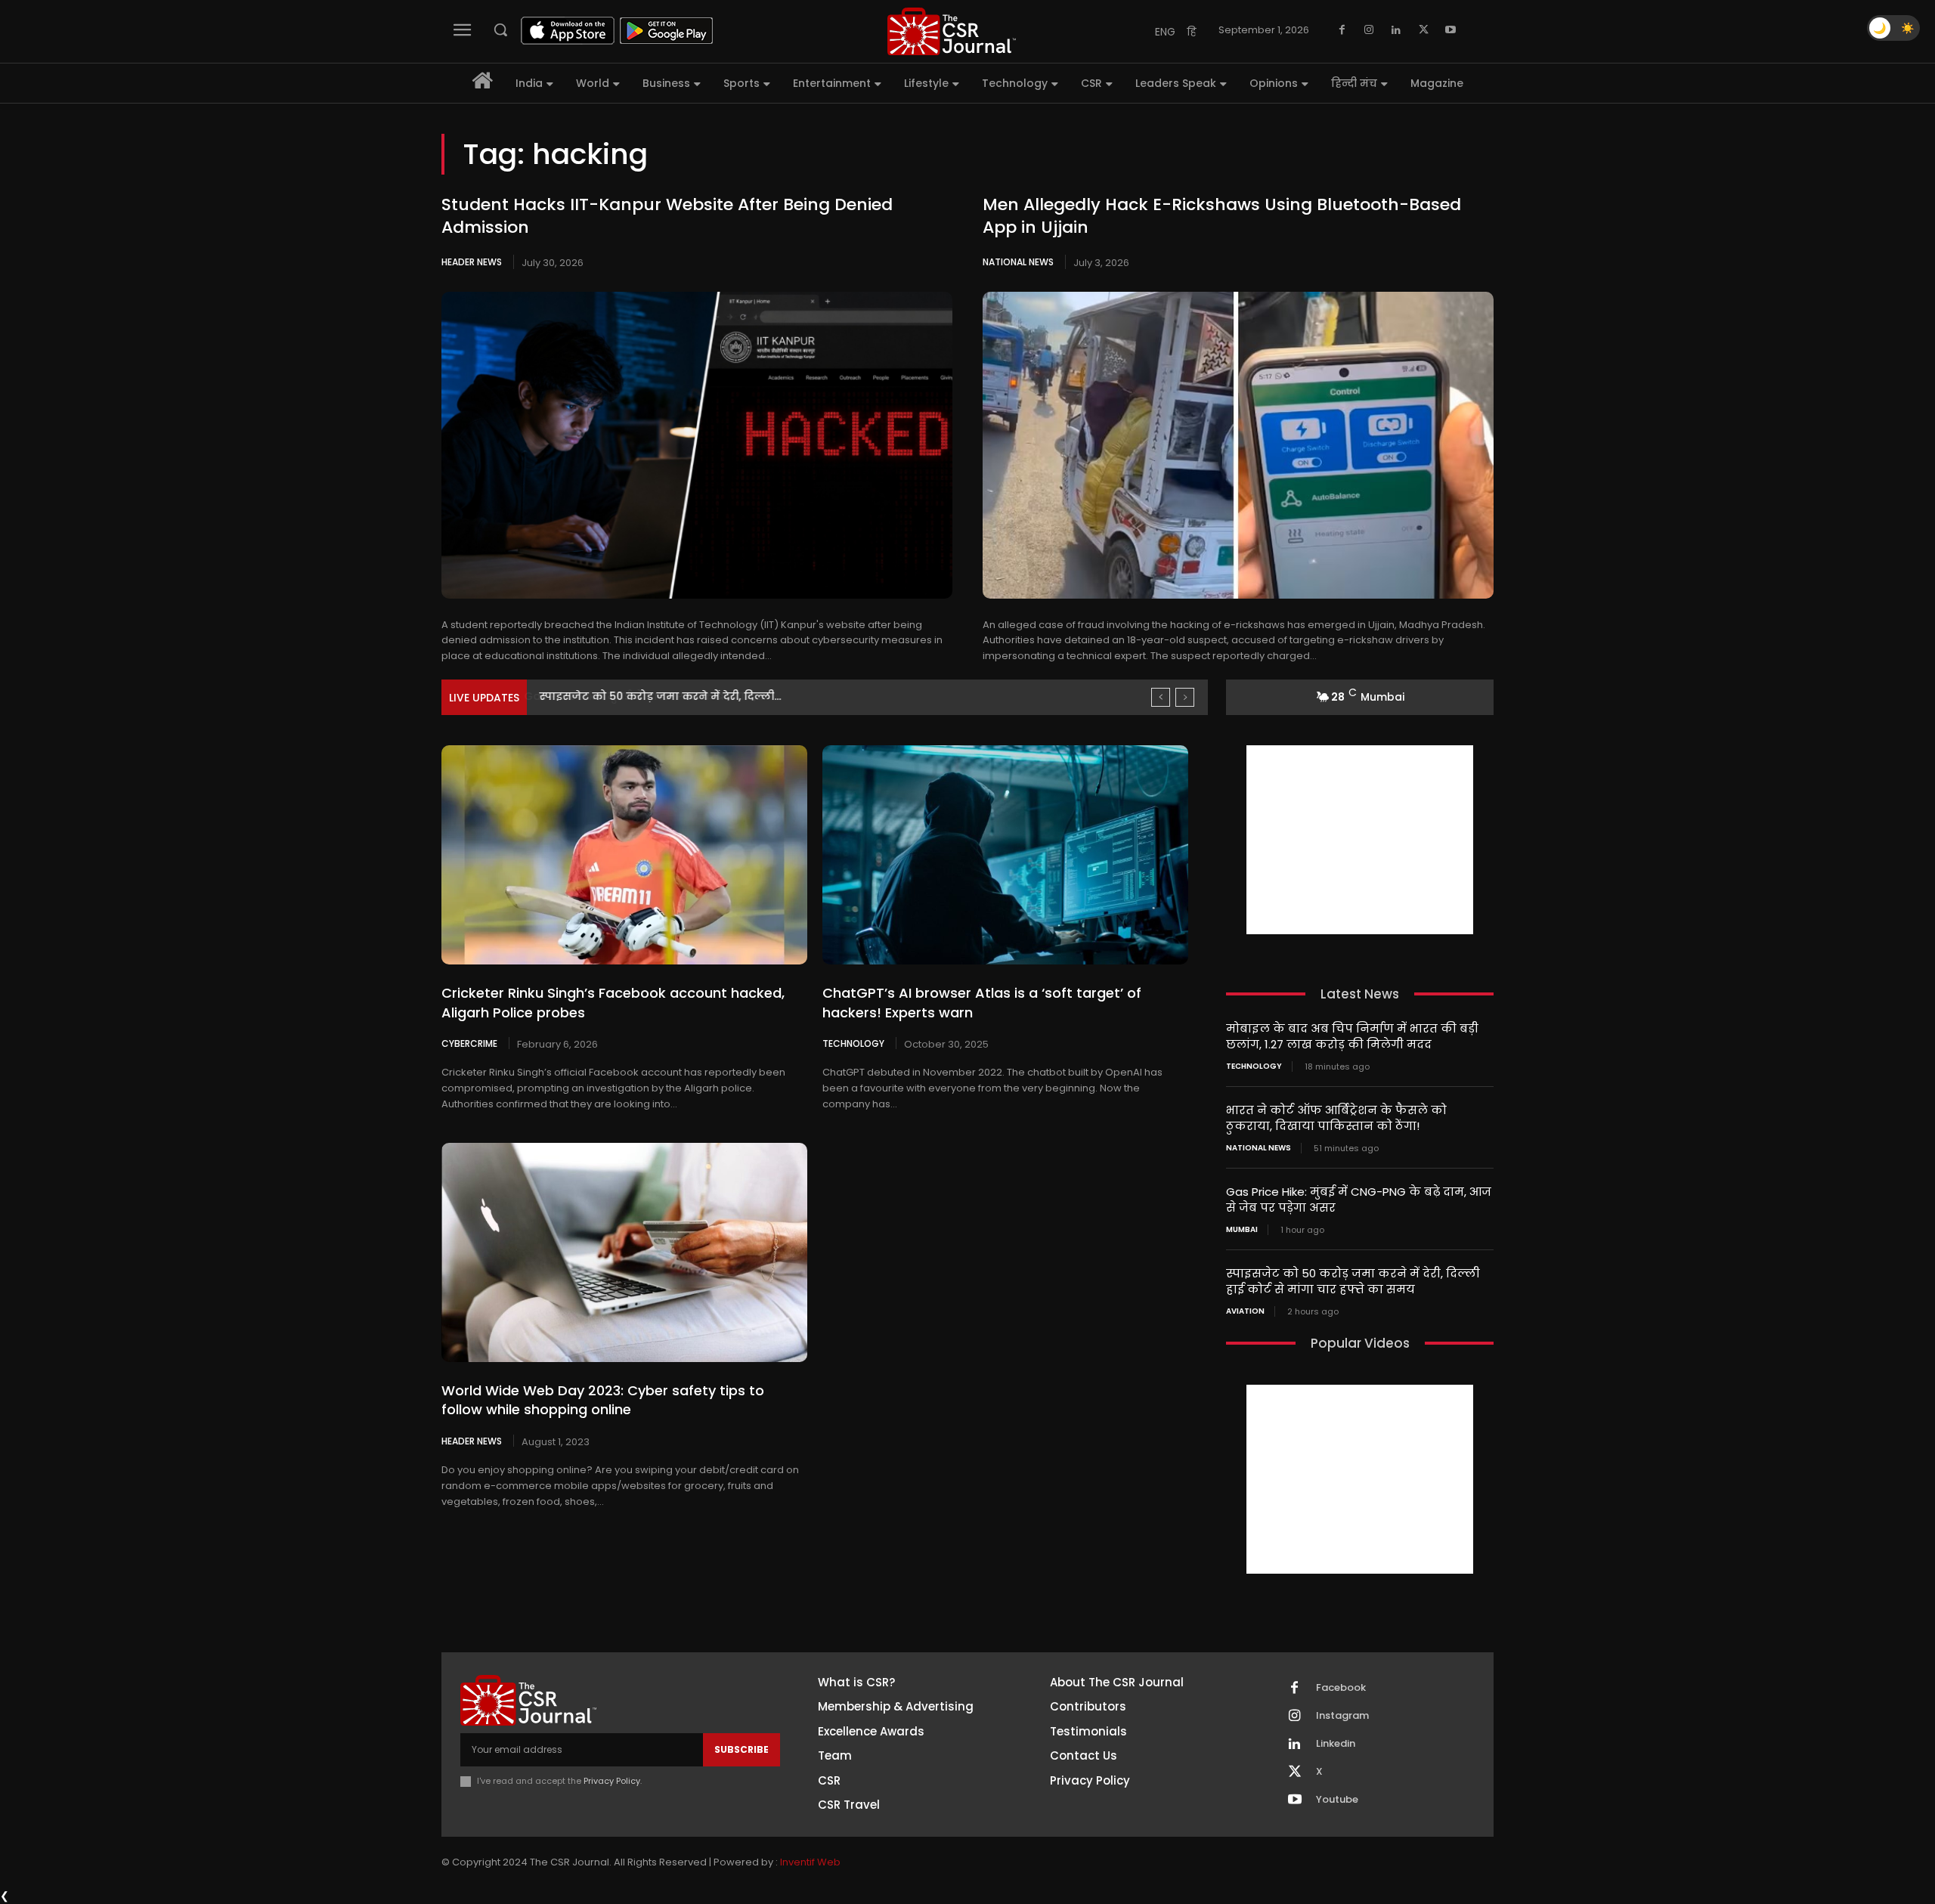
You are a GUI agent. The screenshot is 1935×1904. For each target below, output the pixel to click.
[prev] (1161, 697)
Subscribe (741, 1749)
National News (1018, 262)
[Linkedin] (1396, 30)
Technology (853, 1043)
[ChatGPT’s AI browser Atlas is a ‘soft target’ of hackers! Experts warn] (1005, 855)
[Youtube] (1450, 30)
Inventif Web (810, 1862)
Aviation (1245, 1311)
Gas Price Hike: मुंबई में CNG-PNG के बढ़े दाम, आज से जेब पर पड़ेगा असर (1359, 1200)
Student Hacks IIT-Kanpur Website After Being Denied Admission (667, 216)
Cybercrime (469, 1043)
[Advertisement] (1360, 840)
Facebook (1341, 1688)
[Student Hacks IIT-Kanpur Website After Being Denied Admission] (697, 445)
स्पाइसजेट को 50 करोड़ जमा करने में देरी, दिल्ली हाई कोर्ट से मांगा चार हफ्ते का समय (1353, 1281)
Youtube (1337, 1800)
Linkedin (1336, 1744)
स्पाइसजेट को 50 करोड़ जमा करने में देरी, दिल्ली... (659, 696)
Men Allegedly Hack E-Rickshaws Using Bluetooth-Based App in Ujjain (1222, 216)
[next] (1185, 697)
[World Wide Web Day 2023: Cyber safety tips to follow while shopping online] (624, 1252)
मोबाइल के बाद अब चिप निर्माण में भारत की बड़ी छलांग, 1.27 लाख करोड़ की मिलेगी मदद (1352, 1036)
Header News (472, 262)
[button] (500, 29)
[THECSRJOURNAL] (952, 31)
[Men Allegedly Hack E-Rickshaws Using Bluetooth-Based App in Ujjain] (1238, 445)
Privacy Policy (612, 1781)
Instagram (1342, 1716)
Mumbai (1242, 1230)
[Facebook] (1342, 30)
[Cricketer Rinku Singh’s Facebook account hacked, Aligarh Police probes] (624, 855)
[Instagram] (1369, 30)
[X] (1423, 30)
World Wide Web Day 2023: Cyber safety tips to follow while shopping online (603, 1400)
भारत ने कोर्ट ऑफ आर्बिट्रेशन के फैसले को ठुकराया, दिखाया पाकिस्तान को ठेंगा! (1336, 1118)
